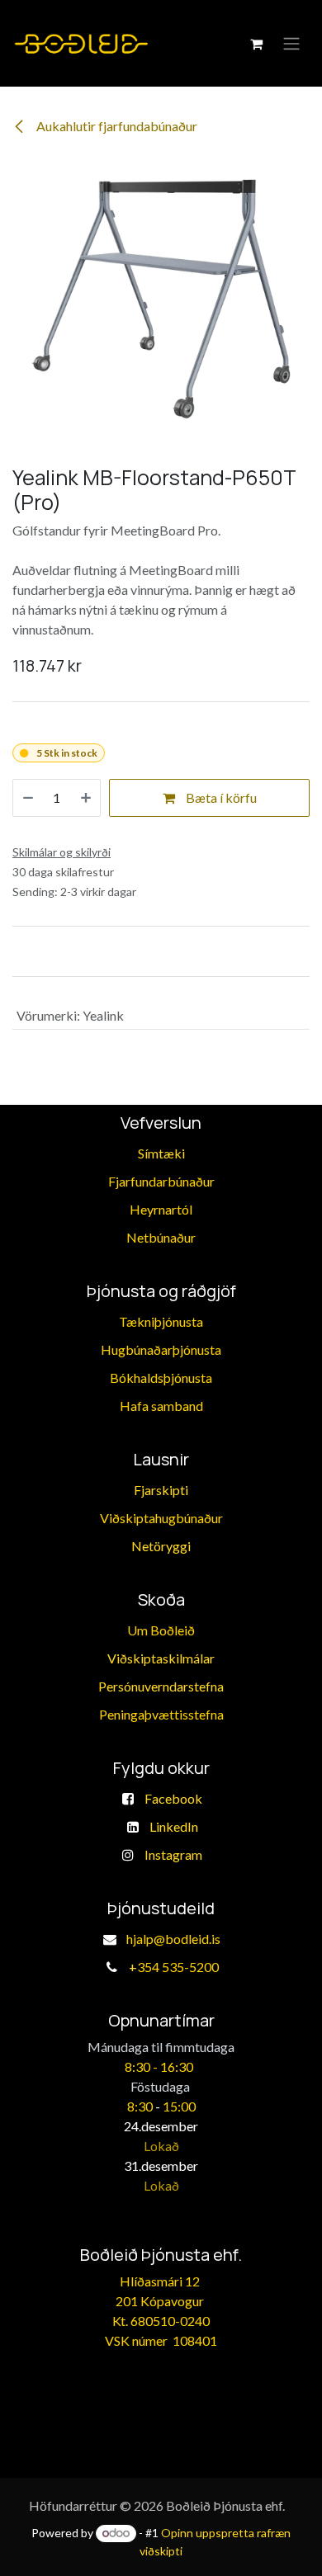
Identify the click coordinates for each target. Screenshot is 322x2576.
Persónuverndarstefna (161, 1686)
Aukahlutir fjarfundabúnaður (116, 126)
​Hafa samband (161, 1406)
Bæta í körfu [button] (220, 797)
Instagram (173, 1854)
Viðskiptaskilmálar (161, 1658)
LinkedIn (174, 1826)
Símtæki (161, 1153)
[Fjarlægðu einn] (28, 798)
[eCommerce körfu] (256, 44)
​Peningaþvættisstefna (161, 1714)
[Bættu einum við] (86, 798)
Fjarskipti (161, 1490)
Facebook (173, 1798)
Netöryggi (161, 1546)
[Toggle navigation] (291, 44)
